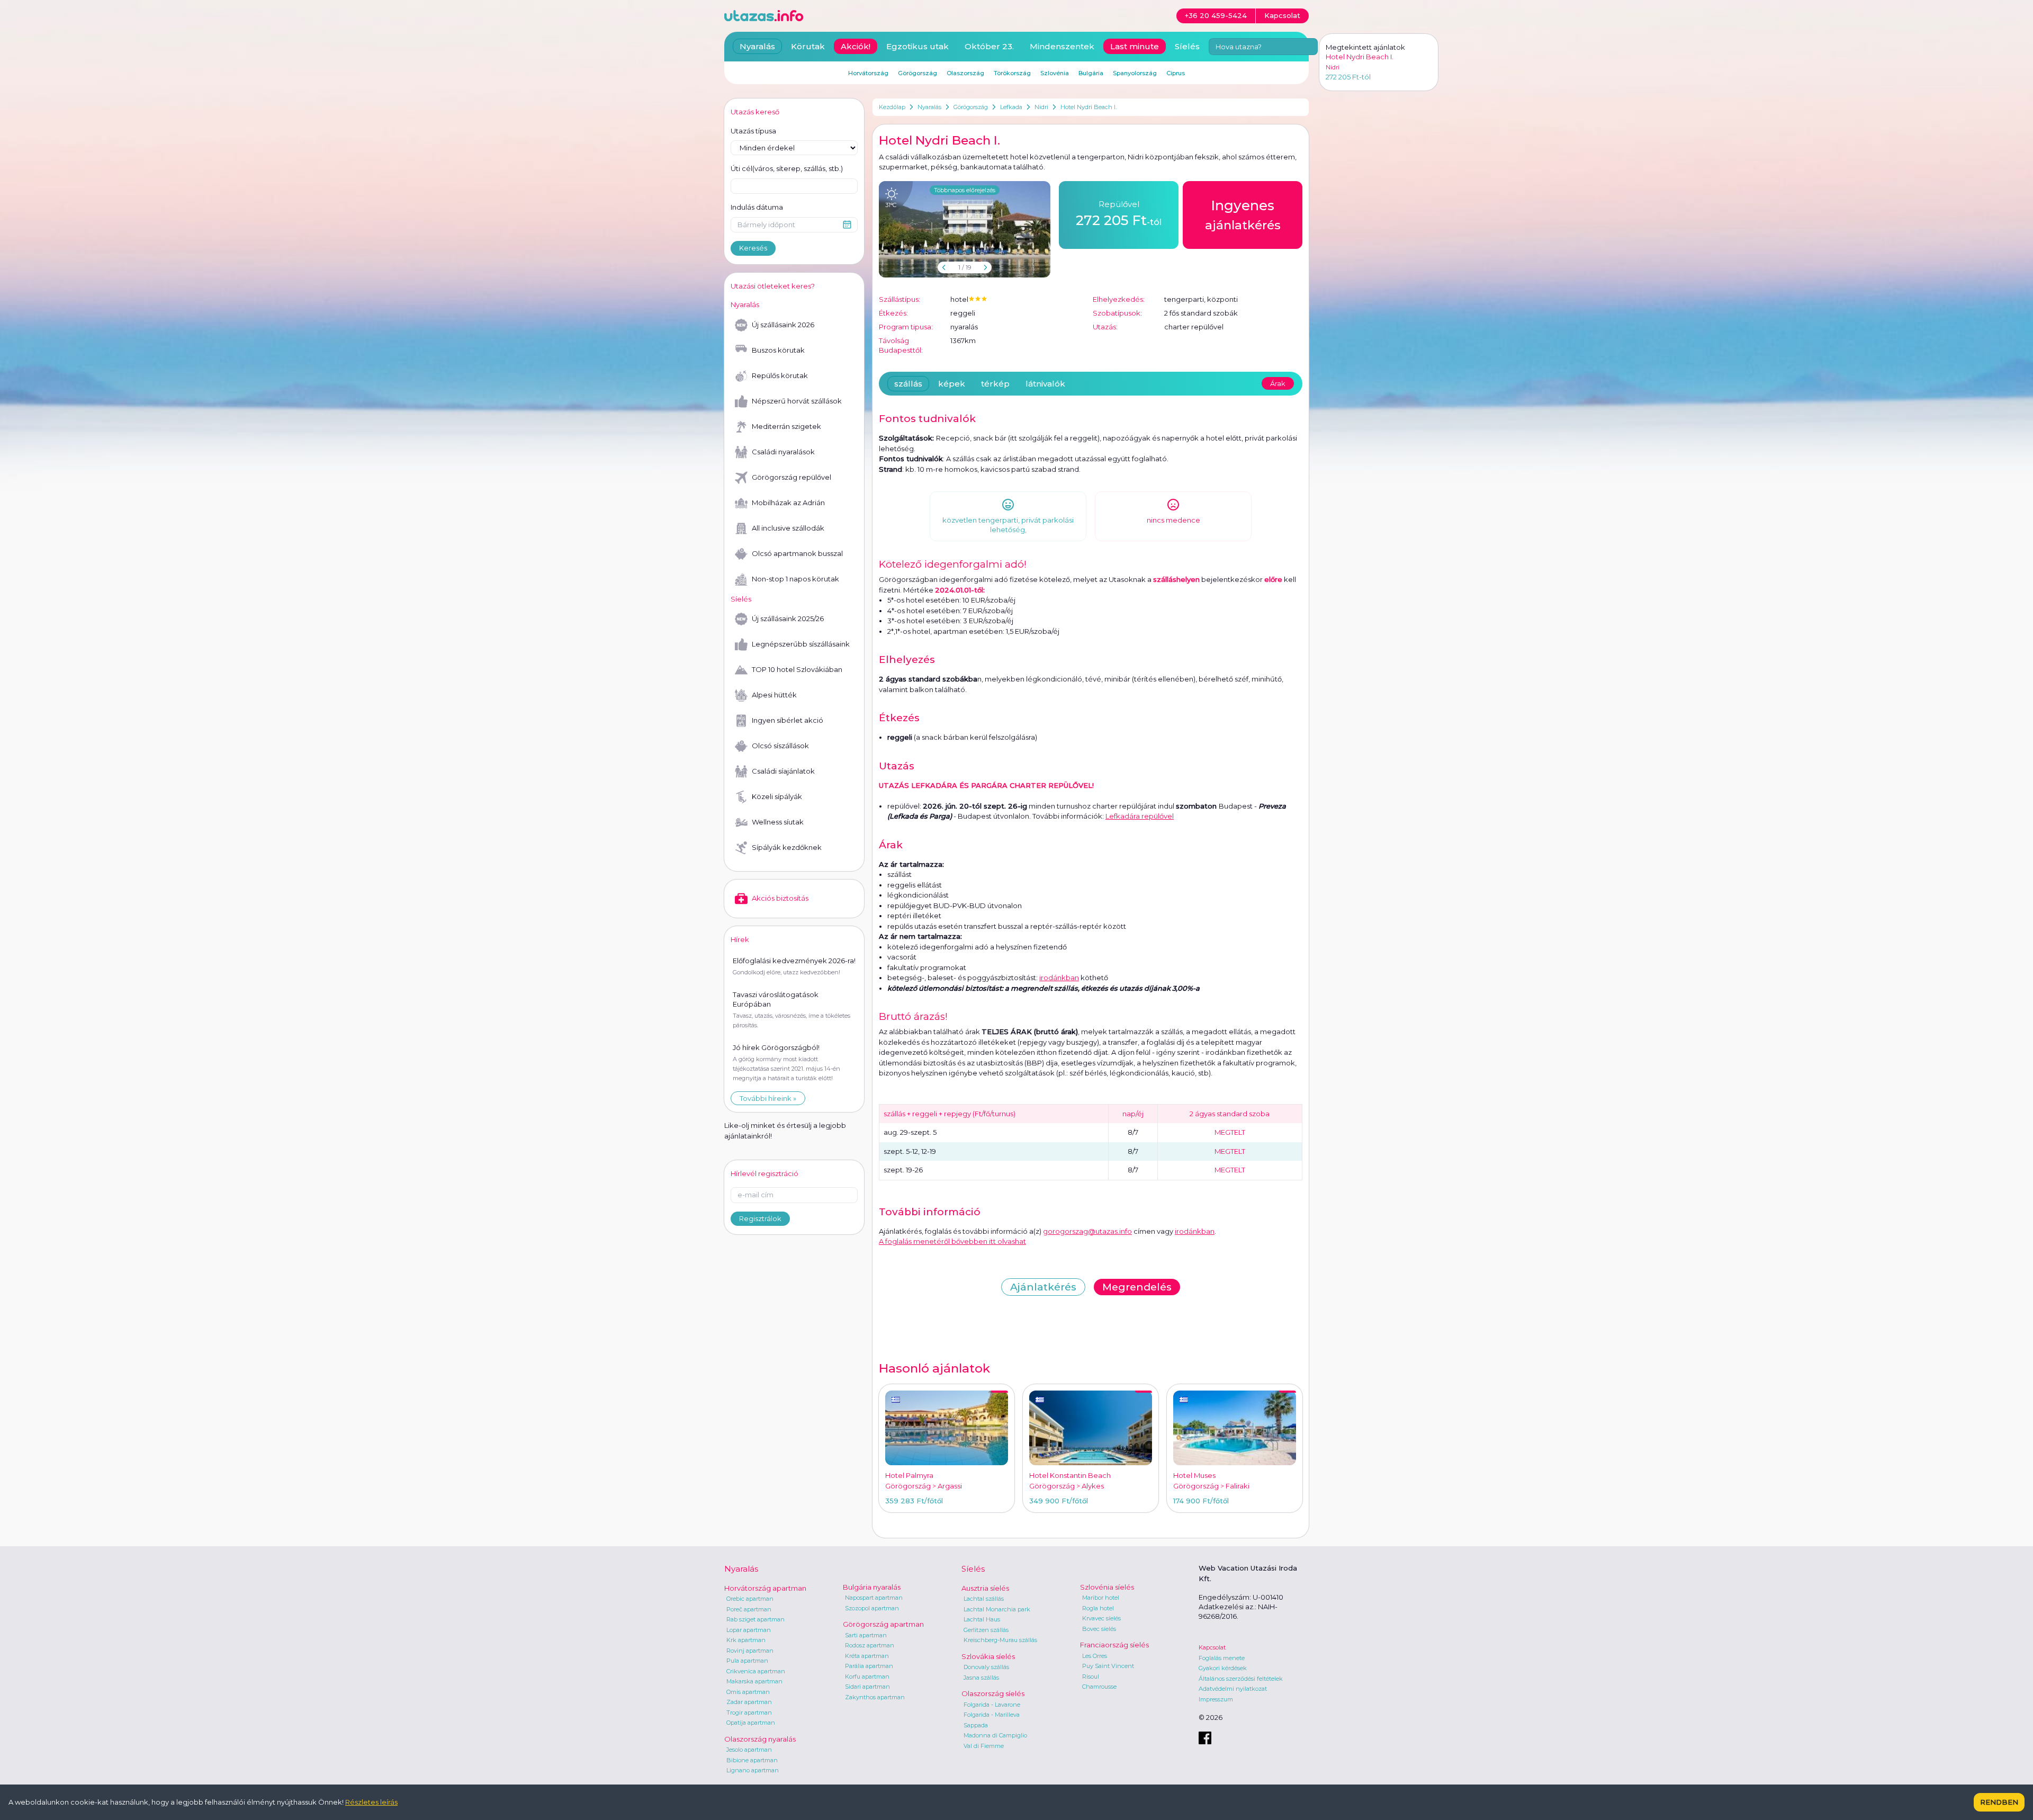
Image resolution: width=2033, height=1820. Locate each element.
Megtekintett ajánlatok (1365, 47)
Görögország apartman (883, 1624)
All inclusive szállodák (788, 528)
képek (952, 384)
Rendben (1999, 1802)
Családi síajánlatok (783, 771)
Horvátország (868, 73)
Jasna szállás (981, 1678)
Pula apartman (747, 1661)
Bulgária (1091, 73)
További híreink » (768, 1098)
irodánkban (1059, 978)
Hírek (740, 939)
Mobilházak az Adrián (788, 503)
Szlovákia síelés (988, 1656)
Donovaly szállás (986, 1667)
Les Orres (1095, 1656)
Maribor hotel (1101, 1598)
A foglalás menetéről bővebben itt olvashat (952, 1241)
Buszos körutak (778, 350)
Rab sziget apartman (755, 1619)
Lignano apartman (753, 1770)
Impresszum (1216, 1699)
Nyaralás (929, 107)
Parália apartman (869, 1666)
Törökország (1012, 73)
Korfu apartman (867, 1676)
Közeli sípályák (777, 796)
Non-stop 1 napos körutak (795, 579)
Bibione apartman (752, 1760)
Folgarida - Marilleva (992, 1715)
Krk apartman (746, 1640)
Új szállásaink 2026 (783, 325)
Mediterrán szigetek (786, 426)
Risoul (1091, 1676)
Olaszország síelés (993, 1693)
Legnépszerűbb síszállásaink (801, 644)
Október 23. (989, 46)
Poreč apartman (749, 1609)
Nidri (1041, 107)
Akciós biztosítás (780, 898)
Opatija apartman (751, 1723)
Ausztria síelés (985, 1588)
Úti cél (787, 168)
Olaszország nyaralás (760, 1739)
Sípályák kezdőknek (787, 847)
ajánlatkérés (1243, 215)
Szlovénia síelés (1107, 1587)
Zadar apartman (749, 1702)
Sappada (976, 1725)
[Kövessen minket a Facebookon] (1205, 1738)
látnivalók (1045, 384)
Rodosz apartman (870, 1645)
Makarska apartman (754, 1681)
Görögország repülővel (791, 477)
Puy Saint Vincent (1108, 1666)
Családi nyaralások (783, 452)
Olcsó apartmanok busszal (797, 553)
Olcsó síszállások (780, 746)
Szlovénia (1055, 73)
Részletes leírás (371, 1802)
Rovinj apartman (750, 1651)
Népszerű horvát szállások (797, 401)
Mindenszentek (1062, 46)
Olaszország (965, 73)
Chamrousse (1099, 1687)
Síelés (1187, 46)
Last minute (1135, 46)
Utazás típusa (753, 131)
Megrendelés (1137, 1287)
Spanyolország (1135, 73)
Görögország (971, 107)
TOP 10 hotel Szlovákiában (797, 669)
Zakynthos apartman (875, 1697)
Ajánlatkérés (1043, 1287)
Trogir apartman (749, 1713)
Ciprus (1176, 73)
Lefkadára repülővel (1140, 816)
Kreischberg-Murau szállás (1000, 1640)
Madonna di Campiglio (995, 1735)
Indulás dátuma (757, 207)
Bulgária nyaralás (872, 1587)
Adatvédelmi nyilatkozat (1233, 1689)
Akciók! (856, 46)
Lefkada (1011, 107)
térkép (995, 384)
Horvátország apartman (765, 1588)
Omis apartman (748, 1692)
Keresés (753, 248)
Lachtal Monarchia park (997, 1609)
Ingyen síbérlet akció (788, 720)
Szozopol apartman (872, 1608)
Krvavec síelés (1101, 1618)
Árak (1278, 383)
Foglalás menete (1222, 1658)
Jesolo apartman (749, 1750)
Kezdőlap (892, 107)
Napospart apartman (874, 1598)
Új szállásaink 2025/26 (788, 618)
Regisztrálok (760, 1218)
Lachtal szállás (984, 1599)
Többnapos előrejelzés (965, 190)
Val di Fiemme (984, 1746)
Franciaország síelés (1114, 1645)
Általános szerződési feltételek (1241, 1679)
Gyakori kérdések (1223, 1668)
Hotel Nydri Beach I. (1089, 107)
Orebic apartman (750, 1599)
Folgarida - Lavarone (992, 1705)
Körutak (808, 46)
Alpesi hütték (774, 695)
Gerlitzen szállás (986, 1630)
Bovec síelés (1099, 1629)
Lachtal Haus (982, 1619)
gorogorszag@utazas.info (1087, 1231)
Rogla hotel (1098, 1608)
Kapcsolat (1212, 1647)
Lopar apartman (749, 1630)
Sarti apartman (866, 1635)
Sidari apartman (867, 1687)
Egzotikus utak (917, 46)
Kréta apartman (867, 1656)
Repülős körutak (780, 375)
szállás (908, 384)
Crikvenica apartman (756, 1671)
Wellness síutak (778, 822)
